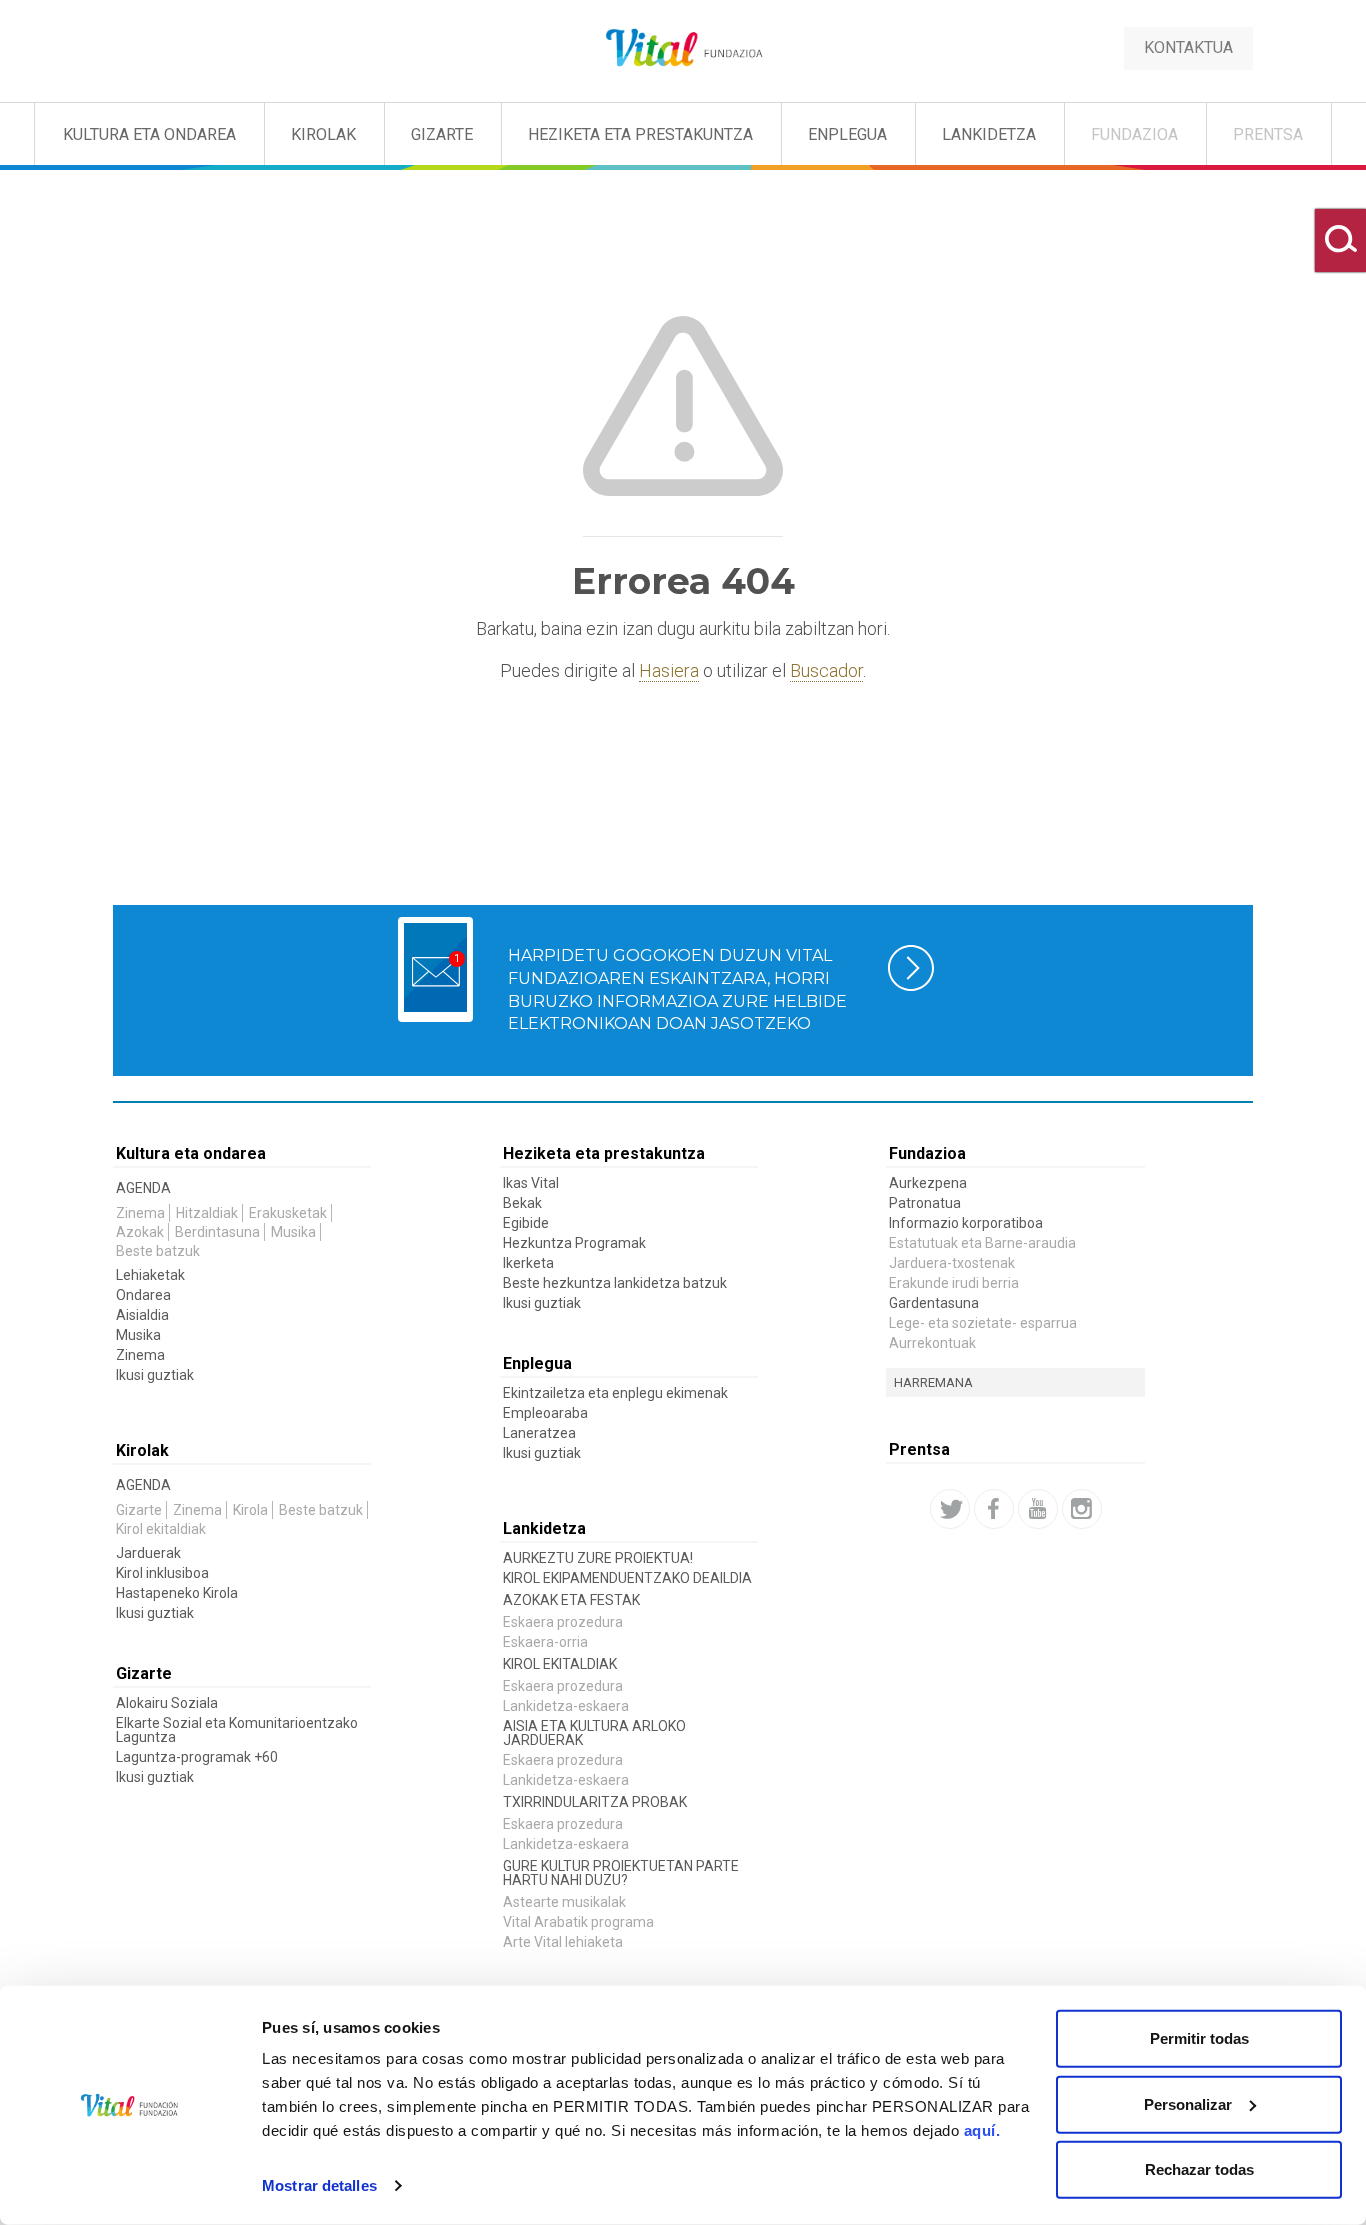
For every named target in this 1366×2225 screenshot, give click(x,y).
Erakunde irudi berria (954, 1283)
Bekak (522, 1203)
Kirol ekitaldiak (161, 1529)
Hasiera (669, 670)
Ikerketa (528, 1263)
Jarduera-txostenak (952, 1263)
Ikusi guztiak (155, 1375)
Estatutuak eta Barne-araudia (982, 1243)
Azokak (140, 1232)
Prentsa (1268, 134)
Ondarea (143, 1295)
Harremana (933, 1382)
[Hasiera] (683, 48)
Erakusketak (288, 1213)
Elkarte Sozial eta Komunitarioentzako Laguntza (237, 1730)
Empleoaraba (545, 1413)
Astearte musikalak (564, 1902)
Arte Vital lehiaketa (563, 1942)
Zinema (140, 1213)
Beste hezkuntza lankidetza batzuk (615, 1283)
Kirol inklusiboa (162, 1573)
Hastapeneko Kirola (177, 1593)
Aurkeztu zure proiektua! (598, 1558)
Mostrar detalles (319, 2185)
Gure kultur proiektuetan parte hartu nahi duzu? (621, 1873)
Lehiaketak (150, 1275)
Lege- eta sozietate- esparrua (983, 1323)
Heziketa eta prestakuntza (640, 134)
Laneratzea (539, 1433)
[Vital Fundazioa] (97, 130)
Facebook (994, 1509)
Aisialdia (142, 1315)
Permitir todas (1199, 2038)
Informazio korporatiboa (966, 1223)
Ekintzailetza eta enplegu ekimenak (615, 1393)
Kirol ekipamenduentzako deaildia (627, 1578)
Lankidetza (989, 134)
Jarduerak (148, 1553)
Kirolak (323, 134)
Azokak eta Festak (571, 1600)
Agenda (143, 1188)
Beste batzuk (158, 1251)
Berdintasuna (217, 1232)
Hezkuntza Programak (574, 1243)
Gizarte (442, 134)
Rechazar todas (1199, 2169)
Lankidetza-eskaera (566, 1706)
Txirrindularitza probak (595, 1802)
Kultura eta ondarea (191, 1153)
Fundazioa (1134, 134)
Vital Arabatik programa (578, 1922)
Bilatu (1340, 240)
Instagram (1082, 1509)
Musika (293, 1232)
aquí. (982, 2130)
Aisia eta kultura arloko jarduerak (594, 1733)
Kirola (250, 1510)
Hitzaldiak (207, 1213)
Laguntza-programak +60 (197, 1757)
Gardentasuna (934, 1303)
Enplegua (847, 134)
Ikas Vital (531, 1183)
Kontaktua (1188, 47)
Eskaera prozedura (563, 1622)
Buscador (826, 670)
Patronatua (925, 1203)
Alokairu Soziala (167, 1703)
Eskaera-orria (545, 1642)
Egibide (526, 1223)
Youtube (1038, 1509)
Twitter (950, 1509)
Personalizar (1188, 2103)
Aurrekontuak (932, 1343)
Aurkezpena (928, 1183)
